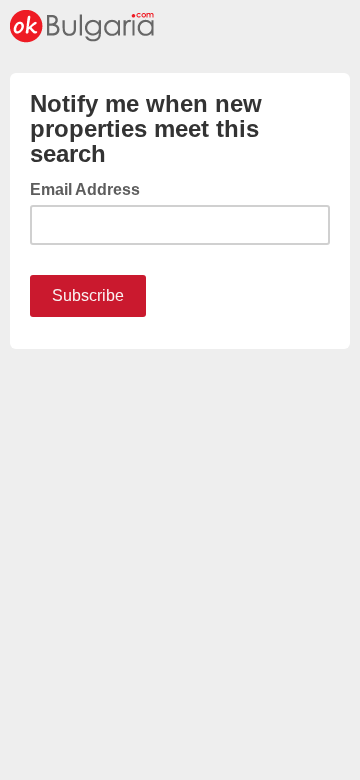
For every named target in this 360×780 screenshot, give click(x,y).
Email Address (91, 188)
